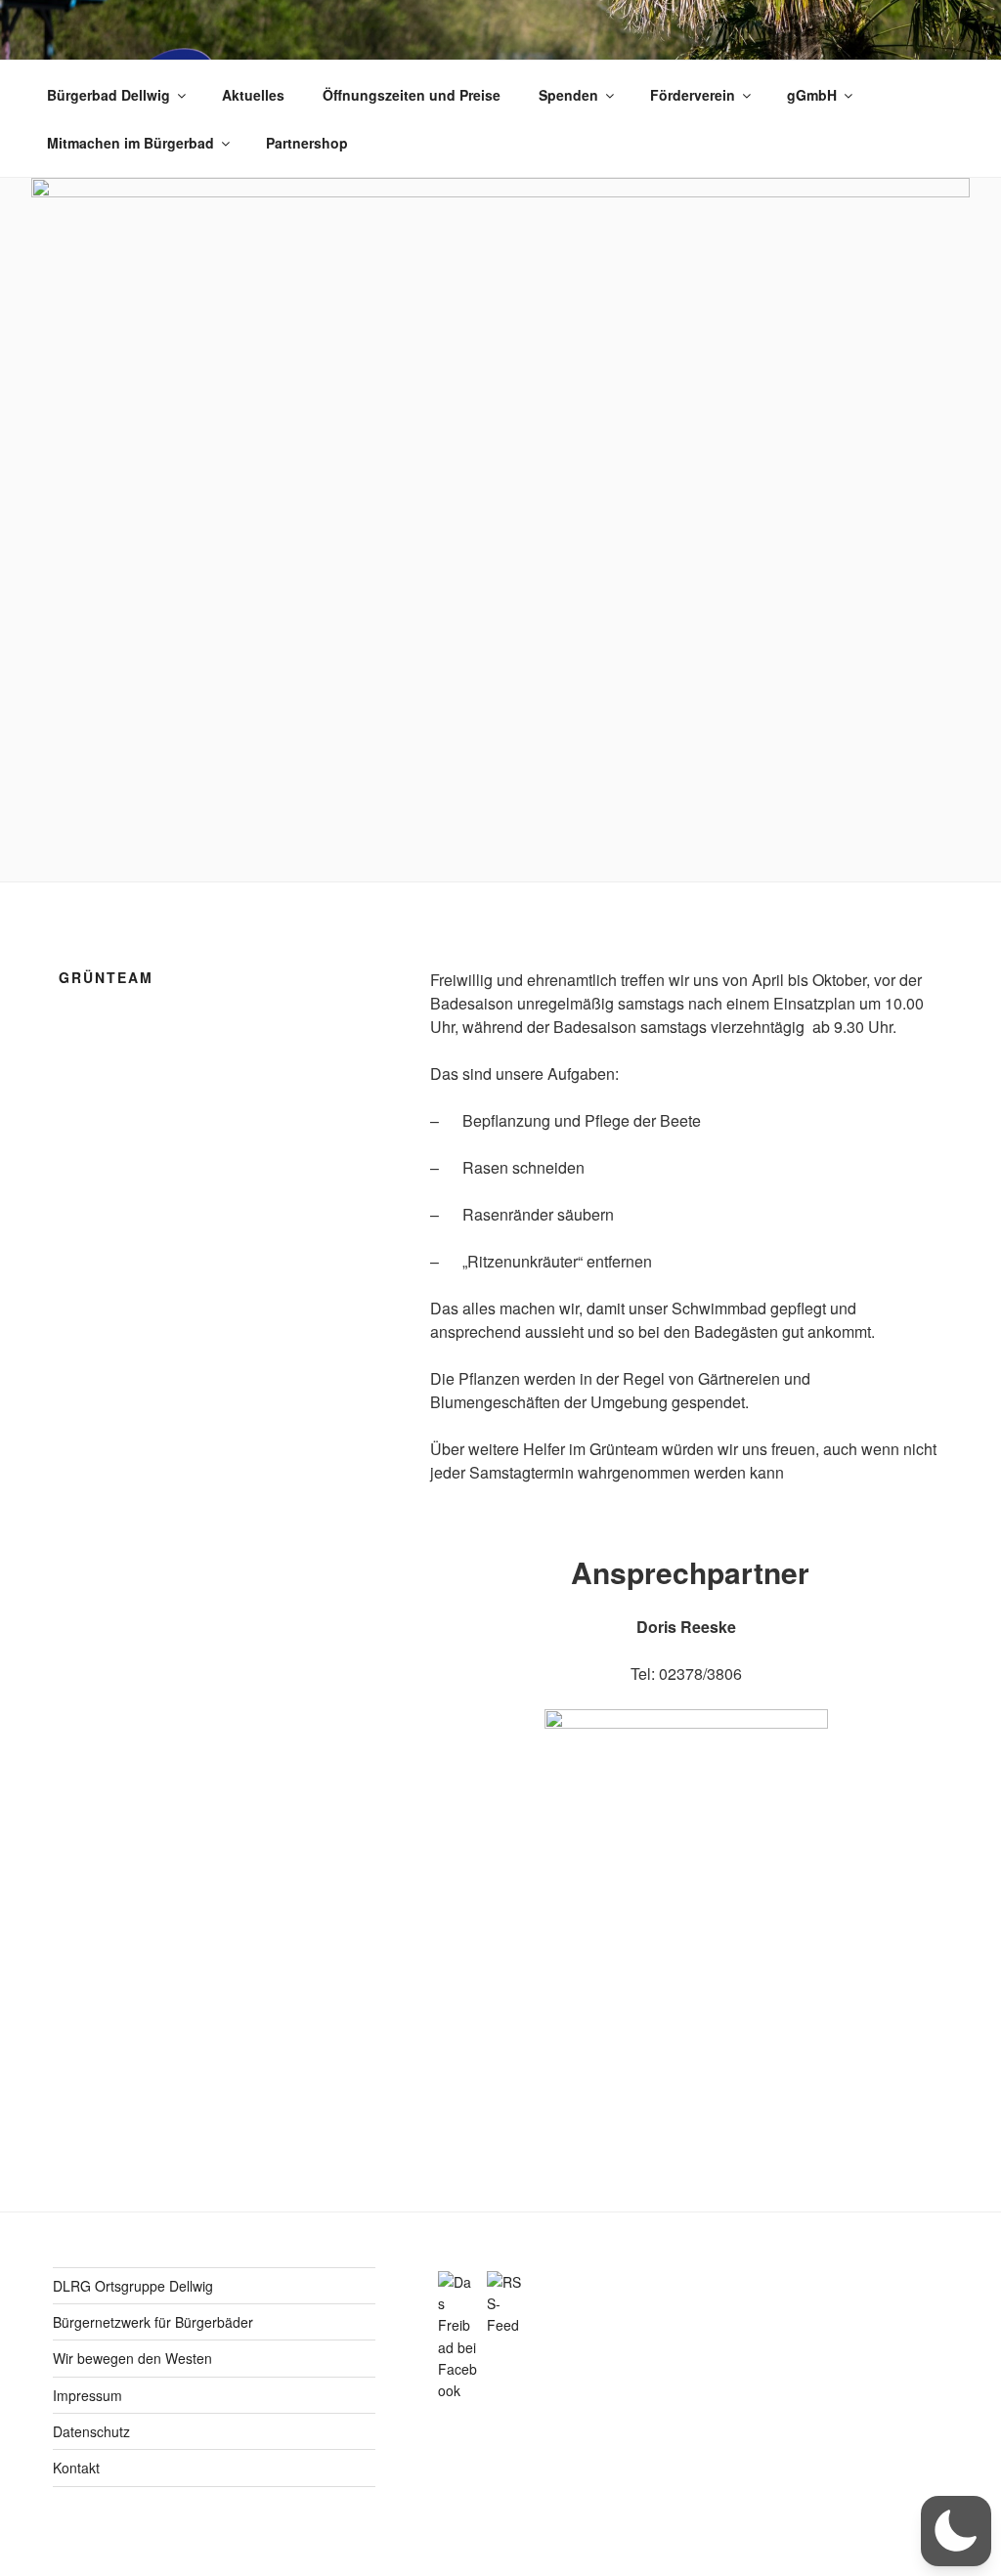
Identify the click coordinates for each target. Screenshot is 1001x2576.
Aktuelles (253, 95)
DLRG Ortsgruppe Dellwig (133, 2286)
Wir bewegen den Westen (132, 2358)
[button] (956, 2531)
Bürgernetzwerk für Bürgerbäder (153, 2322)
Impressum (87, 2395)
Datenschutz (91, 2431)
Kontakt (76, 2468)
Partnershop (307, 143)
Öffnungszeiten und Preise (412, 95)
